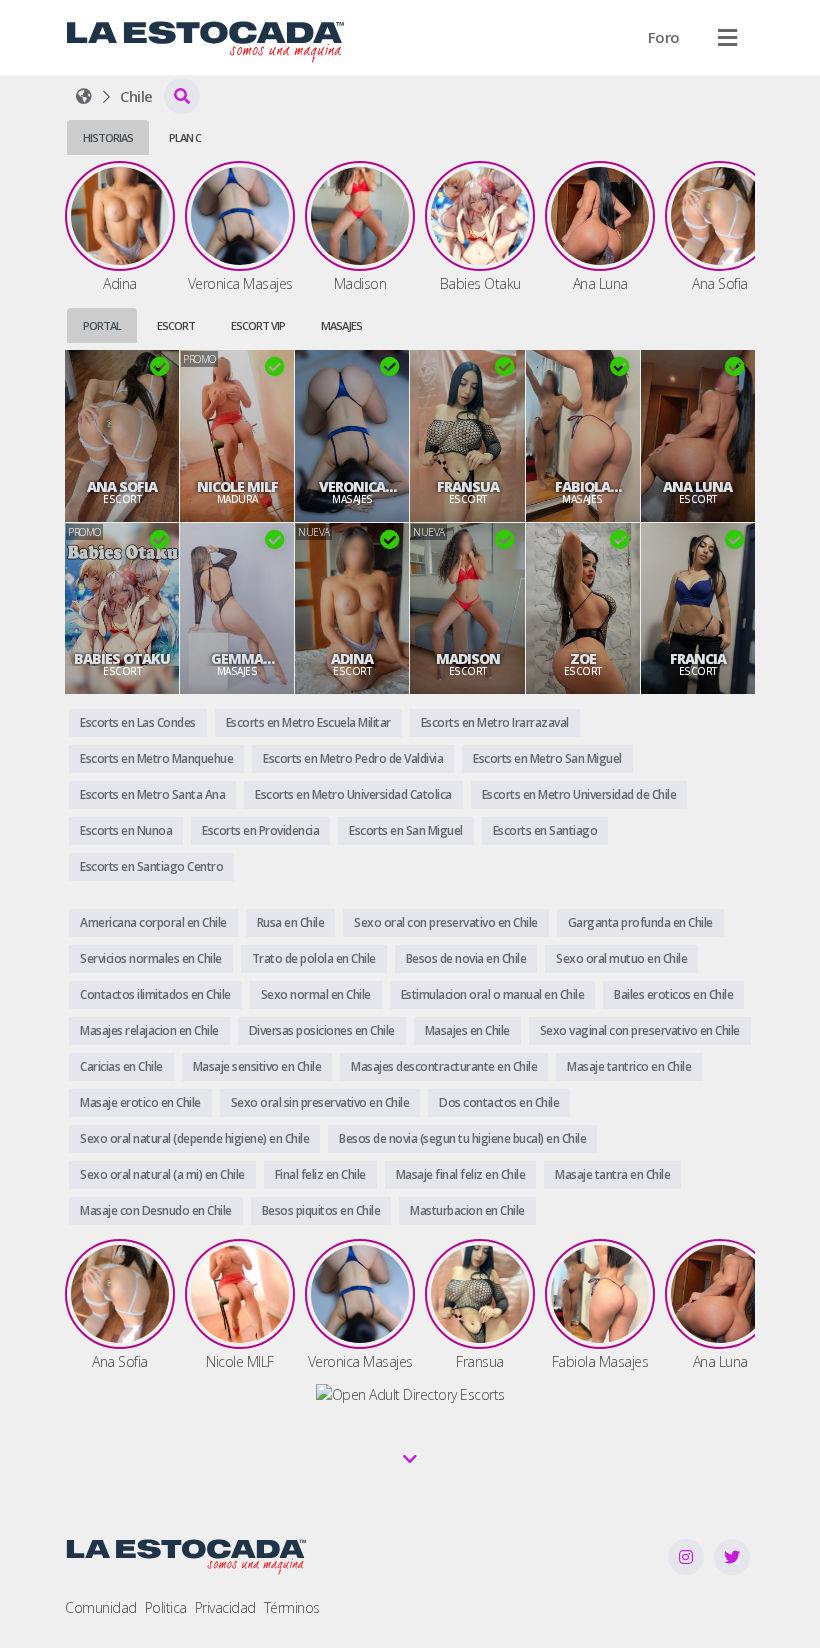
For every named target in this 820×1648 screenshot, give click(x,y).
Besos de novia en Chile (466, 958)
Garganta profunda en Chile (640, 922)
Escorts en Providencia (260, 830)
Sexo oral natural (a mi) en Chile (162, 1174)
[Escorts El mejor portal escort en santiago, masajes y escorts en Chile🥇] (84, 96)
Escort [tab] (176, 325)
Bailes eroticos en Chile (673, 994)
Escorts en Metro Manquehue (156, 758)
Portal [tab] (102, 325)
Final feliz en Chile (320, 1174)
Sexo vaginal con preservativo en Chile (640, 1030)
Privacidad (225, 1607)
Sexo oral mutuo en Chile (621, 958)
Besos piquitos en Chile (321, 1210)
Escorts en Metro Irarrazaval (495, 722)
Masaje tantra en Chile (612, 1174)
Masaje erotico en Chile (140, 1102)
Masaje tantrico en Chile (629, 1066)
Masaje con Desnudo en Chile (156, 1210)
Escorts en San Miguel (406, 830)
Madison (468, 659)
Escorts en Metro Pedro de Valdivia (353, 758)
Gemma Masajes (237, 659)
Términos (292, 1607)
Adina (352, 659)
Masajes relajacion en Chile (149, 1030)
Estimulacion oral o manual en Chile (493, 994)
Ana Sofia (122, 487)
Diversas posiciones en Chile (322, 1030)
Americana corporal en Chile (153, 922)
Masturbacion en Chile (467, 1210)
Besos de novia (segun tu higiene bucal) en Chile (462, 1138)
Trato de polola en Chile (314, 958)
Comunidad (101, 1607)
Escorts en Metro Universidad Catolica (353, 794)
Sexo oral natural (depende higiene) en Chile (194, 1138)
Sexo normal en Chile (316, 994)
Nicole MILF (237, 487)
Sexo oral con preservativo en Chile (446, 922)
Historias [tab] (108, 137)
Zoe (583, 659)
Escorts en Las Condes (138, 722)
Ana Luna (697, 487)
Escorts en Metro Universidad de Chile (579, 794)
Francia (698, 659)
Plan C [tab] (185, 137)
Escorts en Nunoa (126, 830)
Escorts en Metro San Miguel (547, 758)
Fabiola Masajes (583, 487)
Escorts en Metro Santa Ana (152, 794)
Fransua (468, 487)
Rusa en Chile (291, 922)
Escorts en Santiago (545, 830)
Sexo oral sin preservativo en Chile (320, 1102)
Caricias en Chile (121, 1066)
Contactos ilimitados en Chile (155, 994)
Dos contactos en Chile (499, 1102)
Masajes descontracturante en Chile (444, 1066)
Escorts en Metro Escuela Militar (308, 722)
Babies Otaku (122, 659)
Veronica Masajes (352, 487)
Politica (166, 1607)
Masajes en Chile (467, 1030)
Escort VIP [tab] (258, 325)
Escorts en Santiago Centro (151, 866)
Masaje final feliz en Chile (461, 1174)
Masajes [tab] (341, 325)
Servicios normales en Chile (151, 958)
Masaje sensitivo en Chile (257, 1066)
